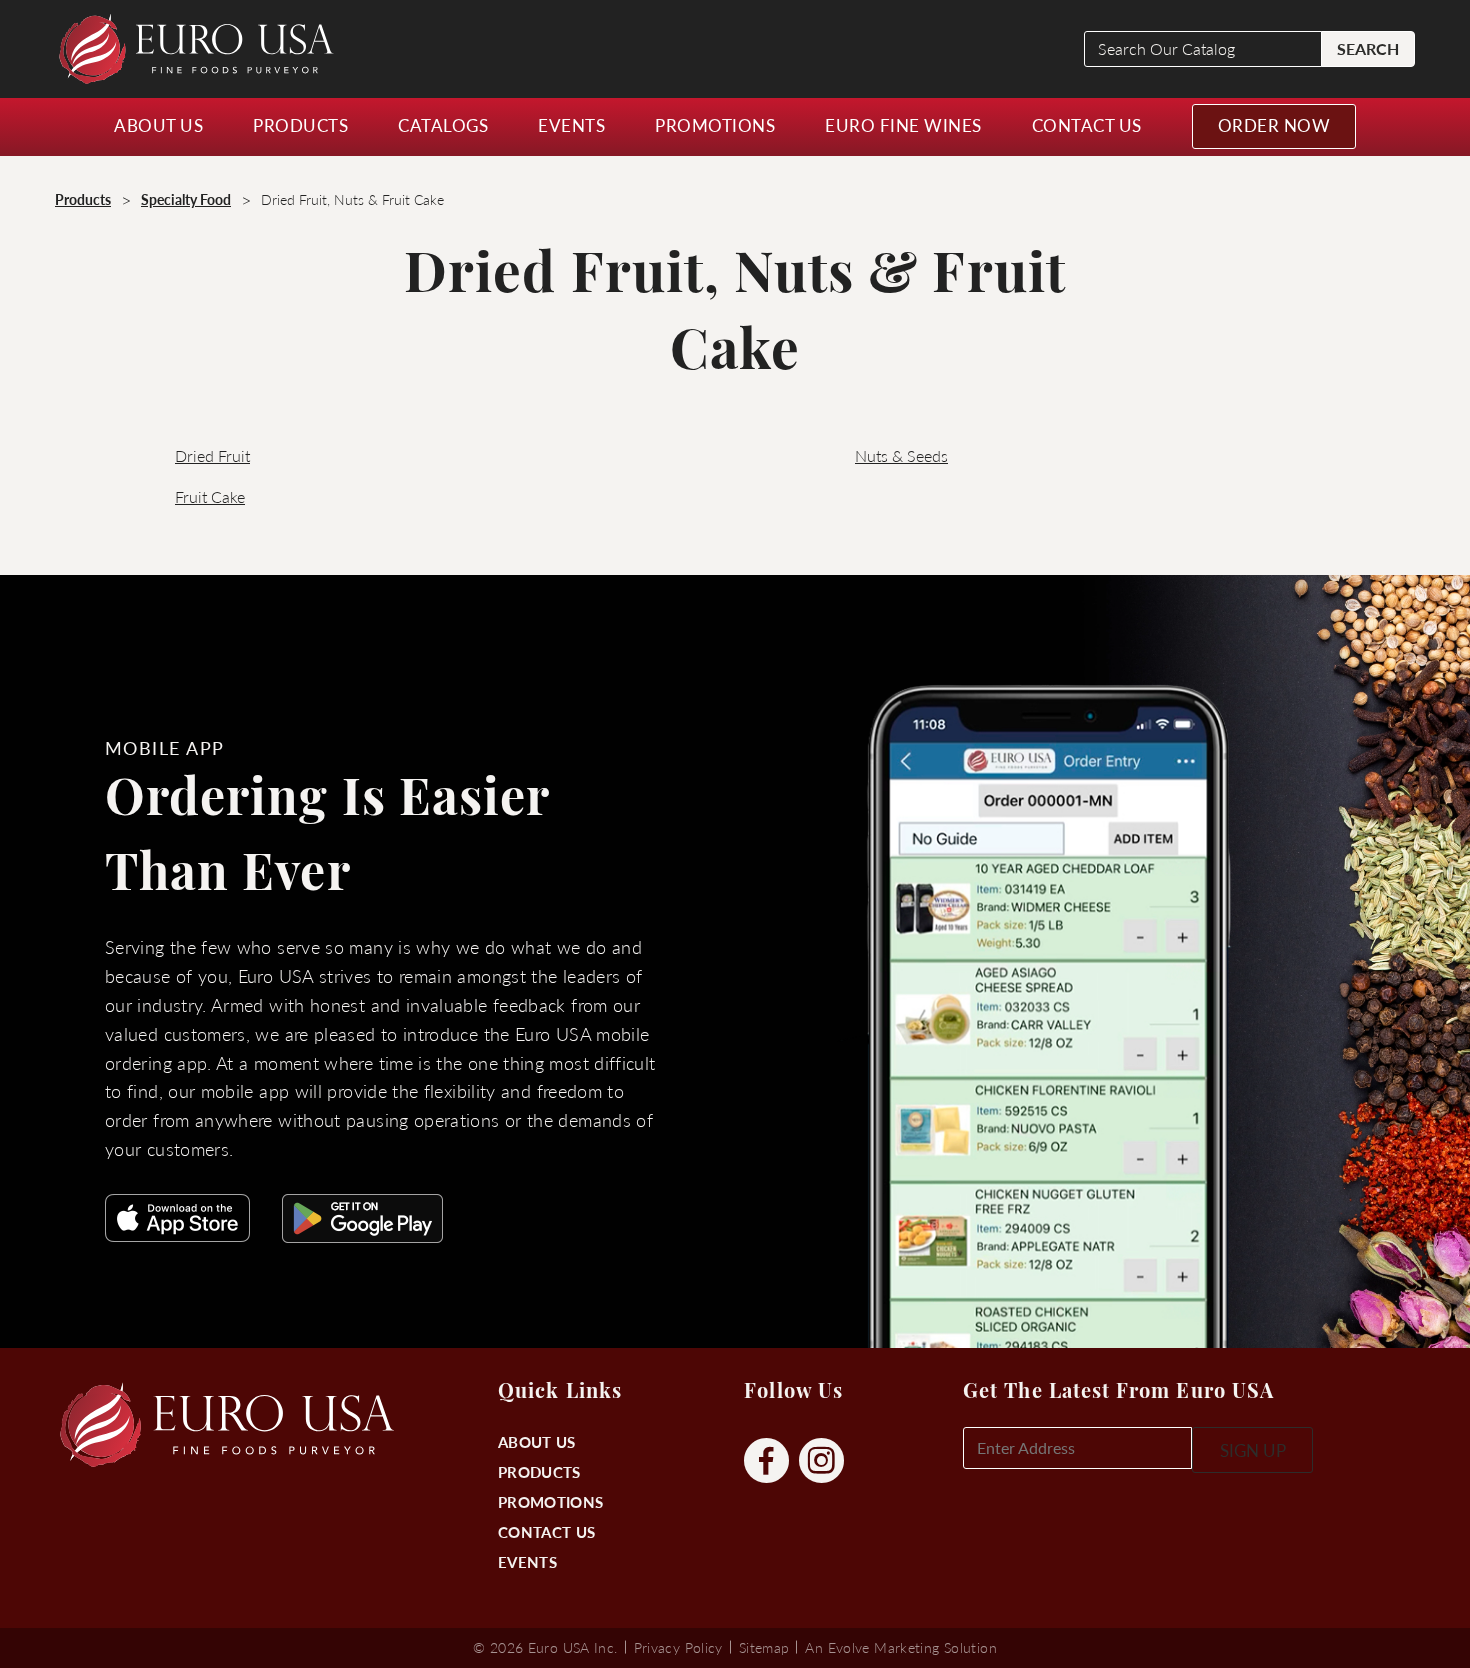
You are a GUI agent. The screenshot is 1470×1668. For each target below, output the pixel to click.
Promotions (550, 1501)
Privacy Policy (678, 1647)
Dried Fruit (212, 455)
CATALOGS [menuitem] (443, 125)
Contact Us (546, 1531)
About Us (536, 1441)
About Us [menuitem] (158, 125)
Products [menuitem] (300, 125)
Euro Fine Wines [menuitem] (903, 125)
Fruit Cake (210, 496)
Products (539, 1471)
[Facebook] (766, 1461)
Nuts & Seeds (901, 455)
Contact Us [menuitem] (1087, 125)
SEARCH (1368, 48)
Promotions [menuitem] (715, 125)
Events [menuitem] (571, 125)
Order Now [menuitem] (1274, 125)
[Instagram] (821, 1461)
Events (527, 1561)
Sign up (1253, 1450)
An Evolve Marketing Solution (900, 1647)
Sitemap (764, 1647)
